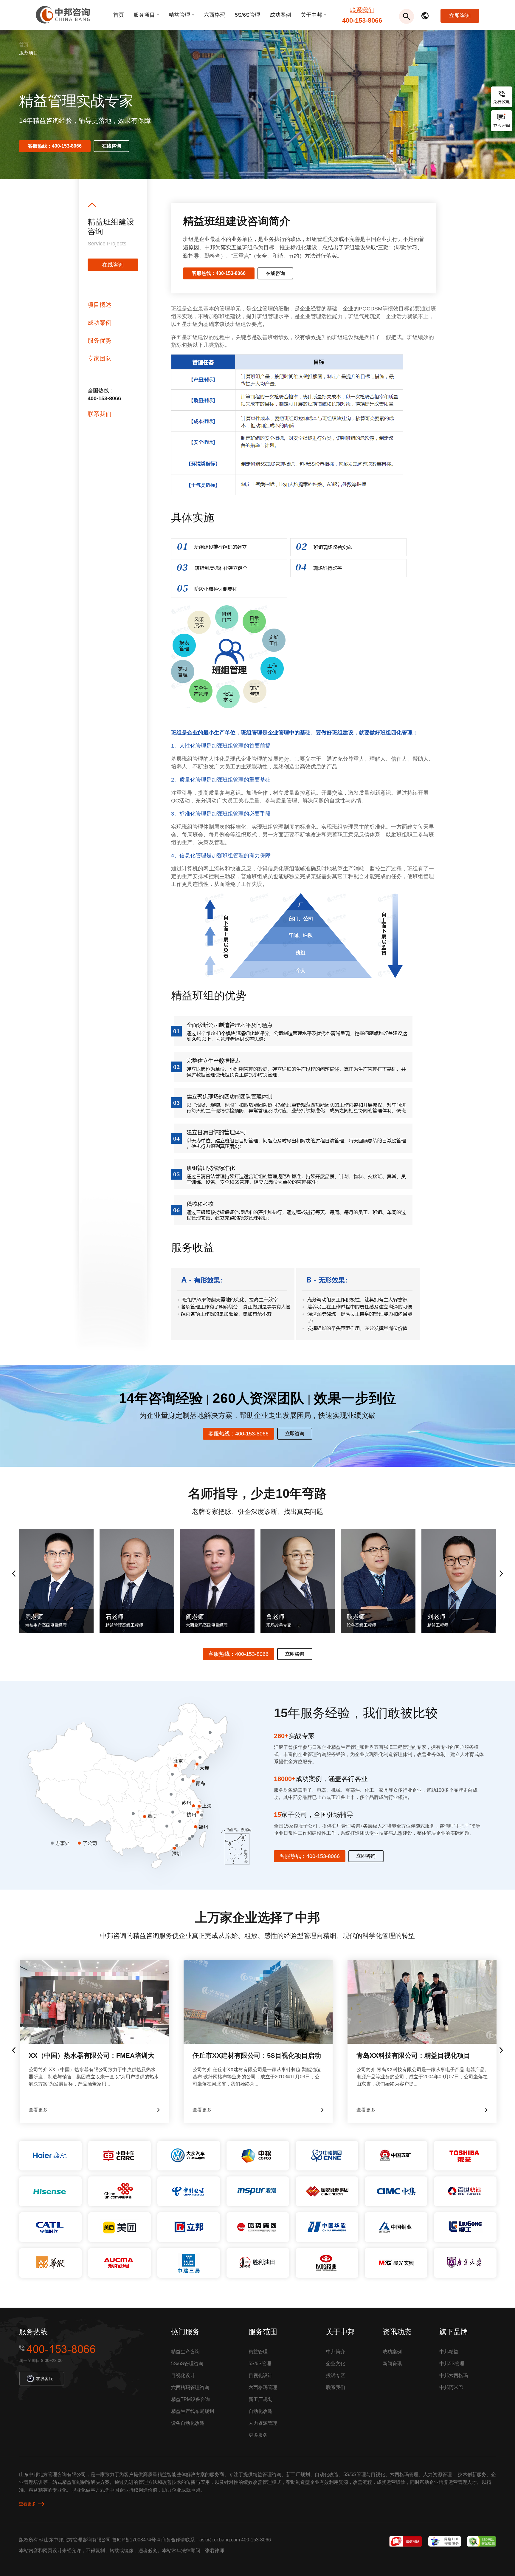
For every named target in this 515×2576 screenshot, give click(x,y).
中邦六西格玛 (454, 2375)
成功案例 (280, 15)
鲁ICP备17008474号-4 (136, 2540)
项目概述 (100, 305)
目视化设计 (183, 2375)
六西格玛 (215, 15)
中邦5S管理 (452, 2364)
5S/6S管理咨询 (187, 2364)
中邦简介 (336, 2352)
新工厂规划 (260, 2399)
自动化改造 (260, 2411)
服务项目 (144, 15)
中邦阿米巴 (451, 2387)
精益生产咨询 (185, 2352)
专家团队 (100, 358)
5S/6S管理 (248, 15)
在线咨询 (111, 146)
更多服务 (258, 2435)
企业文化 (336, 2364)
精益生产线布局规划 (193, 2411)
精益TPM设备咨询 (190, 2399)
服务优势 (100, 341)
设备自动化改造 (188, 2423)
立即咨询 (460, 16)
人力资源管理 (263, 2423)
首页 (119, 15)
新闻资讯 (392, 2364)
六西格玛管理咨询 (190, 2387)
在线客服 (44, 2379)
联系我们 (362, 10)
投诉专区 (336, 2375)
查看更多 (27, 2504)
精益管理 (179, 15)
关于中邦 (311, 15)
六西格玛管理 (263, 2387)
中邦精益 (449, 2352)
